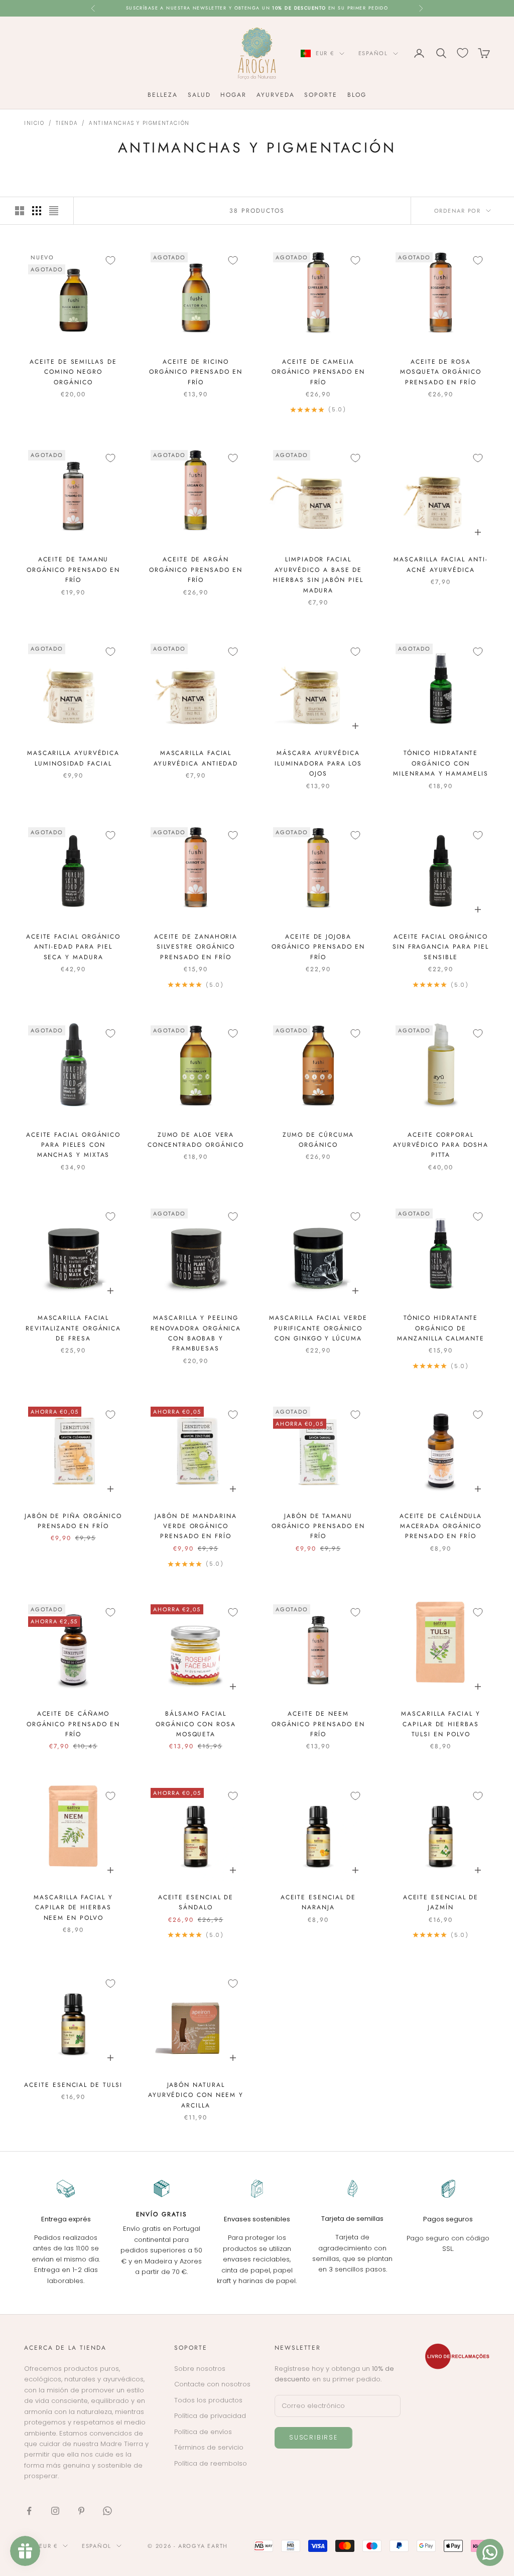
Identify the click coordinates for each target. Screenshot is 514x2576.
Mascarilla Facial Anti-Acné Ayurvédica (440, 564)
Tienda (67, 123)
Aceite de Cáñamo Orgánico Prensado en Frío (73, 1724)
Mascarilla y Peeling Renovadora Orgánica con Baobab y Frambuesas (196, 1333)
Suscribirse (313, 2437)
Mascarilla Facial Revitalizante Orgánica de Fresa (73, 1328)
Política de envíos (203, 2432)
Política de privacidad (210, 2416)
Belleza (162, 95)
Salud (199, 95)
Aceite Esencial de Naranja (318, 1902)
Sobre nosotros (200, 2369)
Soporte (320, 95)
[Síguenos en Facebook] (29, 2511)
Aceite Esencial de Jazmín (441, 1902)
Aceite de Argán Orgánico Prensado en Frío (196, 570)
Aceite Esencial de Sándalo (196, 1902)
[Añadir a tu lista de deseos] (110, 260)
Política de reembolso (211, 2463)
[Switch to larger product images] (20, 211)
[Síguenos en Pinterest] (81, 2511)
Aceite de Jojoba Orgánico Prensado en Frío (318, 947)
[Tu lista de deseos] (463, 53)
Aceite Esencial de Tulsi (73, 2085)
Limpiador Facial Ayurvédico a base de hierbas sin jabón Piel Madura (318, 575)
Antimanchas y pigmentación (139, 123)
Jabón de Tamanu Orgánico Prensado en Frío (318, 1526)
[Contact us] (490, 2552)
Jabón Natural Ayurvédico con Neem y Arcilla (196, 2095)
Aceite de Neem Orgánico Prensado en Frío (318, 1724)
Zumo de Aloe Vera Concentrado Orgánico (196, 1140)
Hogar (233, 95)
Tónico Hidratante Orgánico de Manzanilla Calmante (440, 1328)
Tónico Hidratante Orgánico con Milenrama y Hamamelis (440, 763)
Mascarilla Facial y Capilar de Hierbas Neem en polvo (73, 1908)
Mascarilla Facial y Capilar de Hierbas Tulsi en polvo (440, 1724)
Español (373, 53)
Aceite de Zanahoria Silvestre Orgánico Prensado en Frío (196, 947)
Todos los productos (208, 2400)
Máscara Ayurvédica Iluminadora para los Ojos (318, 763)
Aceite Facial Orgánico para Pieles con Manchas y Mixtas (73, 1145)
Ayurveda (275, 95)
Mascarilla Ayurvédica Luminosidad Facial (73, 758)
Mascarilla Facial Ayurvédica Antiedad (196, 758)
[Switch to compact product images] (54, 211)
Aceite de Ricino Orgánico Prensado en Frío (196, 372)
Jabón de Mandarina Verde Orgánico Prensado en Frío (196, 1526)
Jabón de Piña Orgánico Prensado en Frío (73, 1521)
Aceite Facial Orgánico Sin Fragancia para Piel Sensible (441, 947)
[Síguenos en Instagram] (55, 2511)
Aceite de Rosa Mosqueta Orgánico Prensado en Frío (441, 372)
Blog (357, 95)
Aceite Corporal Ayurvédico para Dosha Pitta (441, 1145)
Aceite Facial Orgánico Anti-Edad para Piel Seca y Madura (73, 947)
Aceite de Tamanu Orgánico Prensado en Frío (73, 570)
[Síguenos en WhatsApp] (107, 2511)
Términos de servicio (209, 2447)
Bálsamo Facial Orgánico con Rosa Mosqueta (196, 1724)
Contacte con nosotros (212, 2384)
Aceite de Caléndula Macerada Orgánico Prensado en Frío (441, 1526)
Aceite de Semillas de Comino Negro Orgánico (73, 372)
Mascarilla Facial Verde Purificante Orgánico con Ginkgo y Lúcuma (318, 1328)
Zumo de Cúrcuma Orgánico (318, 1140)
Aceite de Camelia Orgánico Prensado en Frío (318, 372)
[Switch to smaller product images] (37, 211)
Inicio (34, 123)
